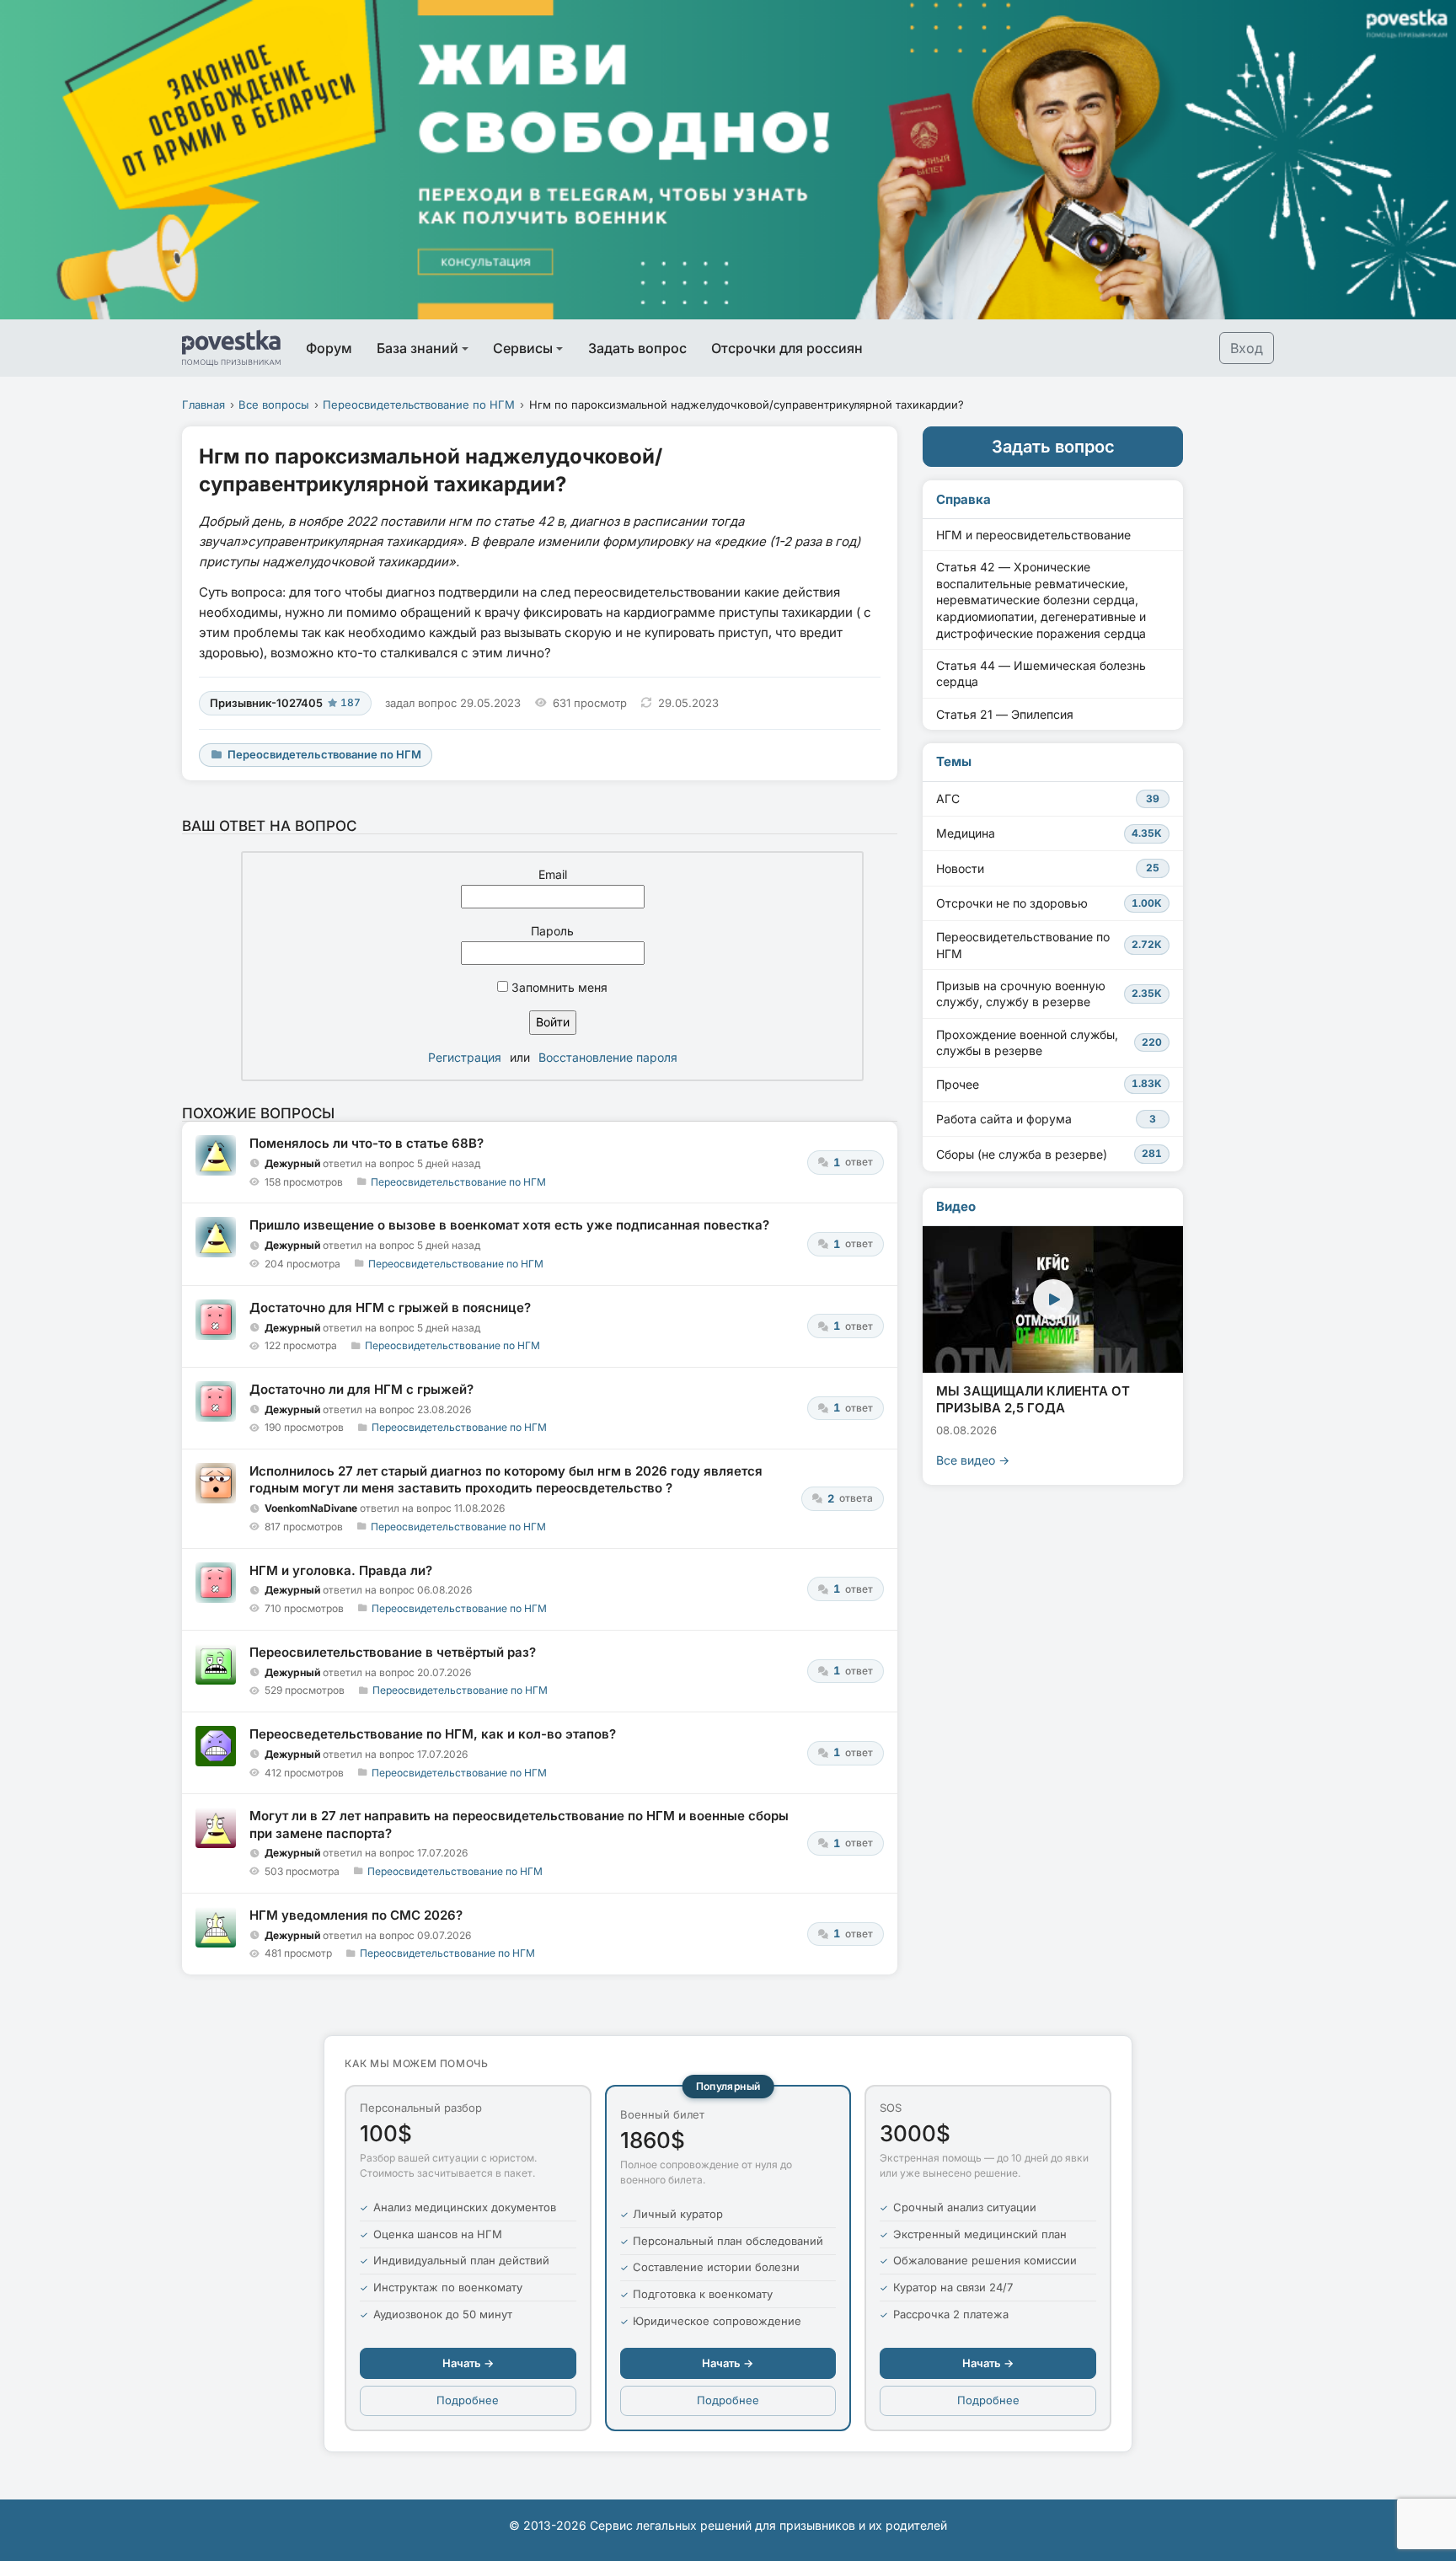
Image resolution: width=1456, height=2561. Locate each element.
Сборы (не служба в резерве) (1049, 1154)
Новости (1048, 868)
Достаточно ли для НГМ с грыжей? (361, 1389)
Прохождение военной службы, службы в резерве (1049, 1043)
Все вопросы (274, 405)
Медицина (1049, 833)
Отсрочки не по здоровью (1049, 903)
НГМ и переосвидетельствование (1033, 535)
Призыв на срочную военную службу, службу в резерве (1049, 994)
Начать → (468, 2363)
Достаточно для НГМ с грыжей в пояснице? (390, 1307)
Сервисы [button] (523, 348)
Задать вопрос (637, 348)
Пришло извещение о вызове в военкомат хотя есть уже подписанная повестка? (509, 1225)
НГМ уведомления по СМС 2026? (356, 1915)
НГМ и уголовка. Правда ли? (341, 1570)
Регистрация (465, 1057)
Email (553, 874)
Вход (1247, 348)
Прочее (1049, 1084)
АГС (1048, 798)
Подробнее (468, 2400)
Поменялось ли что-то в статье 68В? (367, 1143)
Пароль (552, 931)
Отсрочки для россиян (787, 348)
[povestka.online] (231, 348)
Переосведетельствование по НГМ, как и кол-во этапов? (433, 1734)
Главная (203, 405)
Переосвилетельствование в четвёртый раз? (393, 1652)
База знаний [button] (418, 348)
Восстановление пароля (608, 1057)
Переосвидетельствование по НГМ (419, 405)
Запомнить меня (558, 987)
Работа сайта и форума (1046, 1119)
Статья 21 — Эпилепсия (1005, 714)
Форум (329, 348)
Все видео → (973, 1460)
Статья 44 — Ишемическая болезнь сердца (1041, 674)
